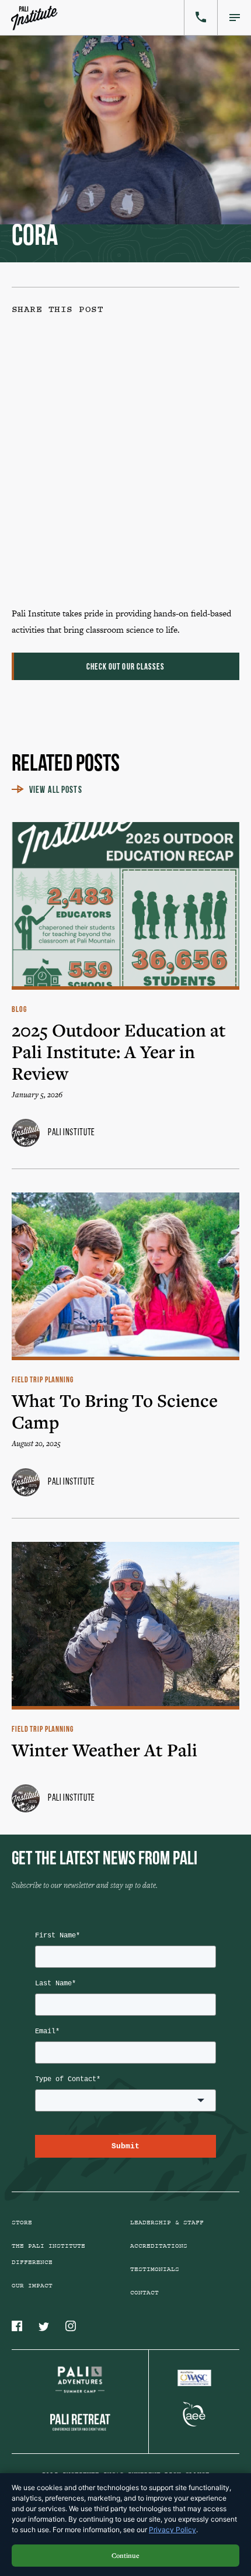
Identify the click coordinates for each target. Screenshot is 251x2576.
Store (22, 2223)
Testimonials (155, 2269)
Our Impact (32, 2286)
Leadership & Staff (167, 2223)
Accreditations (159, 2246)
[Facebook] (102, 368)
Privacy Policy (172, 2530)
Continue (125, 2555)
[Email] (102, 547)
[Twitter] (102, 457)
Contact (144, 2293)
